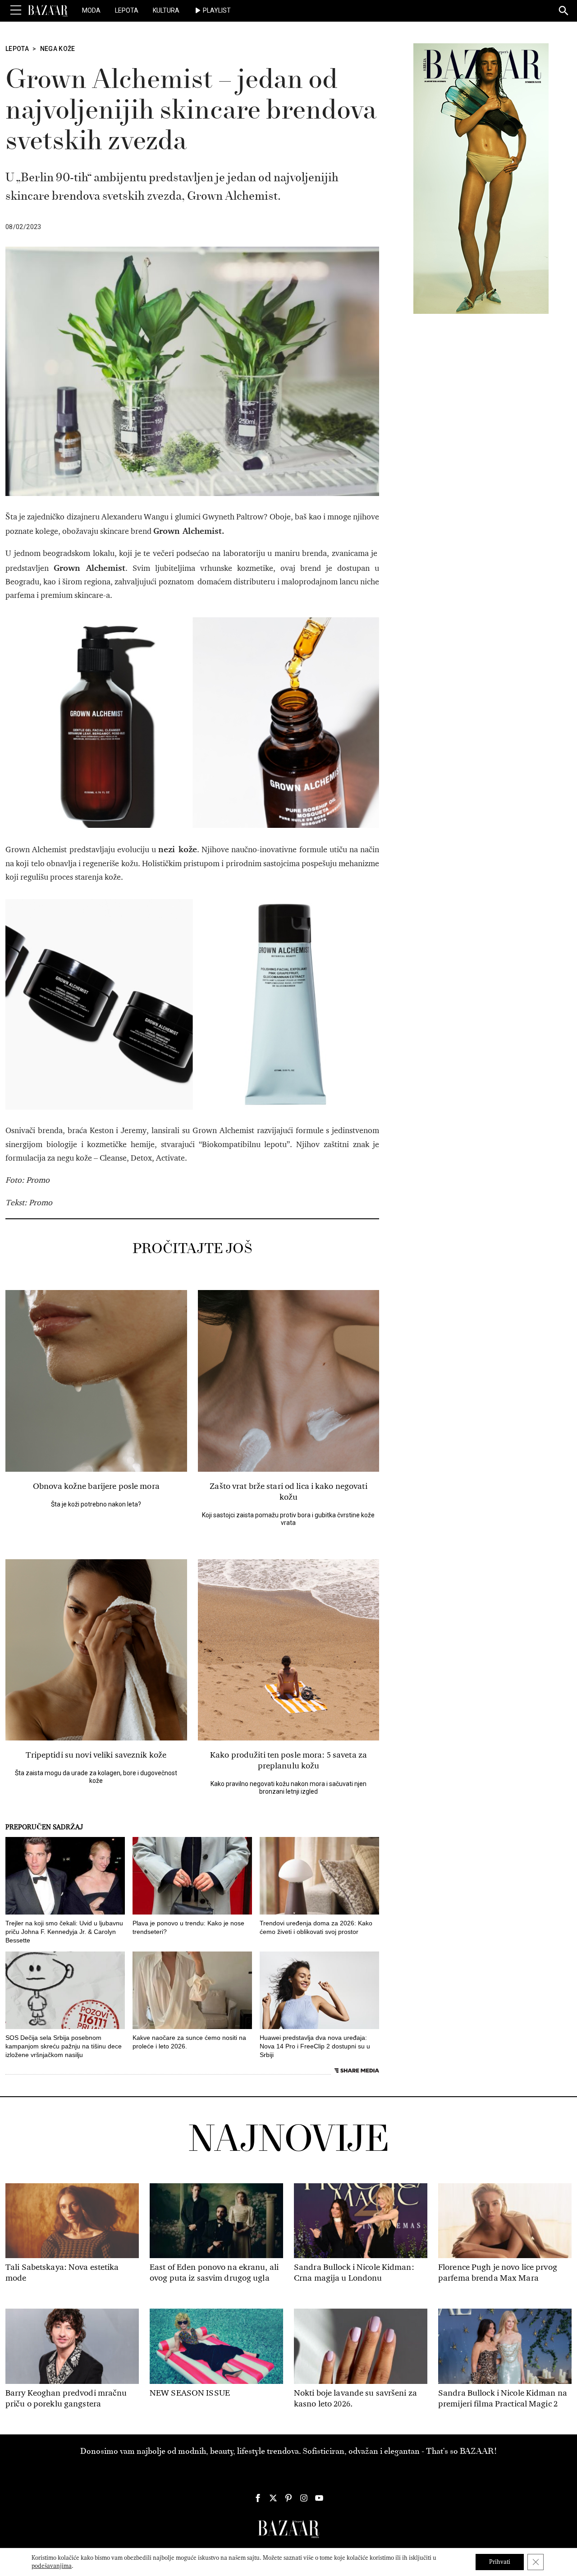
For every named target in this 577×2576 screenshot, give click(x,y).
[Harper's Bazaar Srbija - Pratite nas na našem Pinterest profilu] (288, 2498)
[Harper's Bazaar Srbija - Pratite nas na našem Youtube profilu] (319, 2498)
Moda (91, 10)
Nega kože (58, 49)
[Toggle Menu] (16, 10)
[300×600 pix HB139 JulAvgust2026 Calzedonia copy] (481, 178)
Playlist (217, 10)
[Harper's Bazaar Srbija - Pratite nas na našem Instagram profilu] (304, 2498)
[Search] (564, 11)
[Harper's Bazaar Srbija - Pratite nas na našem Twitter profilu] (273, 2498)
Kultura (166, 10)
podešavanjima (52, 2566)
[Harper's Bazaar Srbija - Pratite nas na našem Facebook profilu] (258, 2498)
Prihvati (500, 2562)
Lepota (127, 10)
